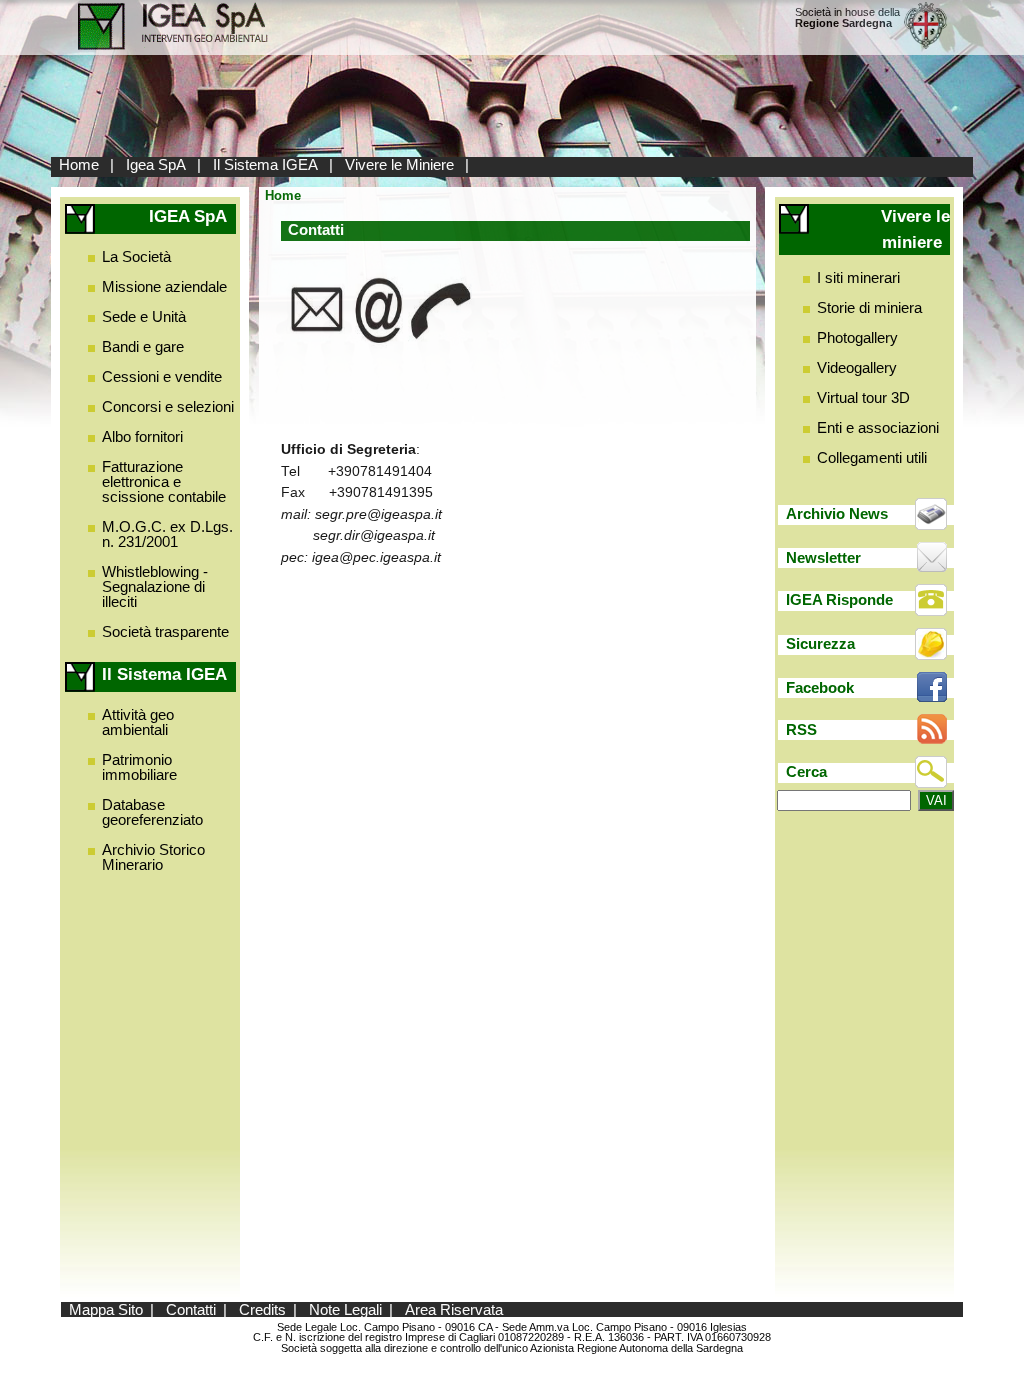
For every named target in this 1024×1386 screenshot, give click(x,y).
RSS (801, 729)
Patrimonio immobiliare (139, 767)
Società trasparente (165, 631)
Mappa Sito (106, 1309)
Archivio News (837, 513)
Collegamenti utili (872, 457)
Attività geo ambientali (138, 722)
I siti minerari (858, 277)
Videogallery (857, 367)
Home (79, 164)
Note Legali (345, 1309)
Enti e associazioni (878, 427)
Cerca (806, 771)
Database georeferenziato (152, 812)
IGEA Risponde (839, 599)
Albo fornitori (142, 436)
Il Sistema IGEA (265, 164)
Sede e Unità (144, 316)
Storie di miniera (869, 307)
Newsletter (823, 557)
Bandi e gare (143, 346)
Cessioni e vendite (162, 376)
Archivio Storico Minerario (153, 857)
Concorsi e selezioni (168, 406)
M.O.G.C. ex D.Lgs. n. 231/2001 (167, 534)
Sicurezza (820, 643)
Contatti (191, 1309)
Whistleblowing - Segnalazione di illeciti (155, 586)
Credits (262, 1309)
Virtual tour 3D (863, 397)
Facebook (820, 687)
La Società (136, 256)
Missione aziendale (164, 286)
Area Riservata (454, 1309)
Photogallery (857, 337)
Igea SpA (156, 164)
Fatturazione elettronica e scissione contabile (164, 481)
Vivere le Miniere (399, 164)
